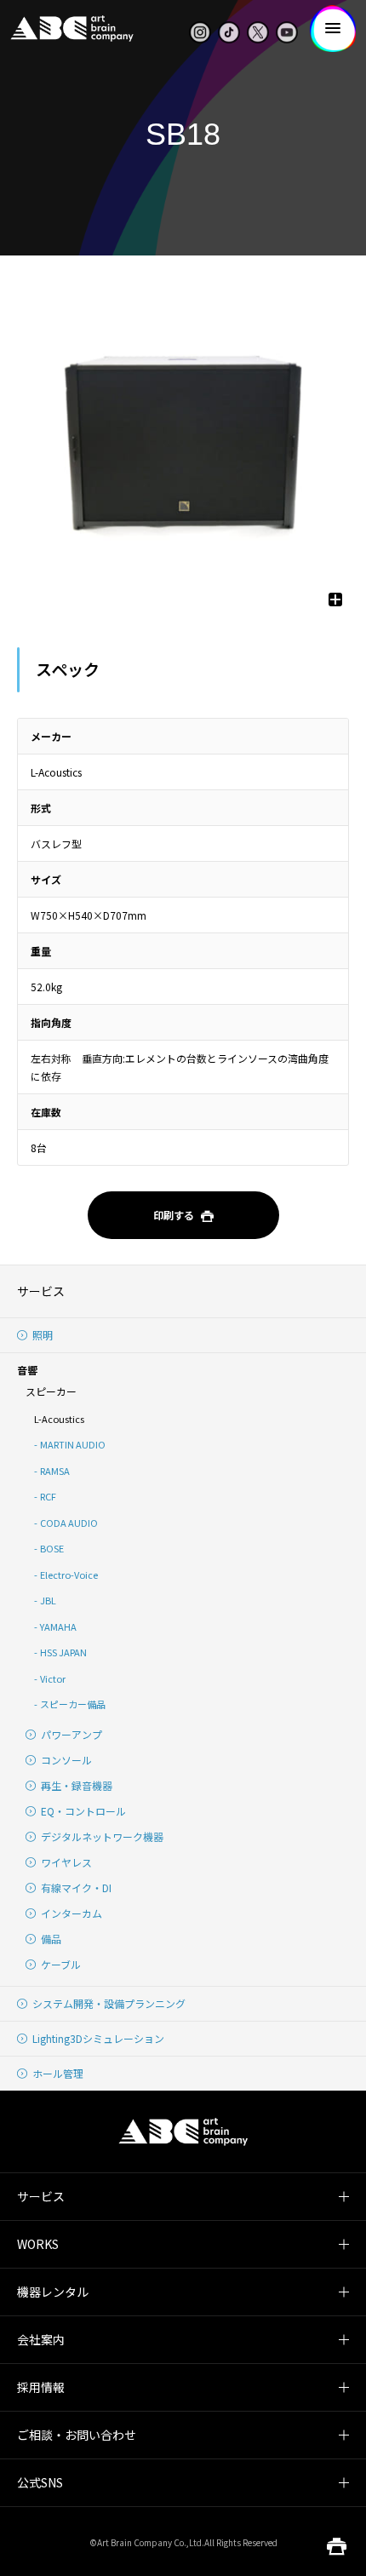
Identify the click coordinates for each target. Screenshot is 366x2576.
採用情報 (41, 2387)
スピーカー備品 (73, 1704)
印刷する (174, 1215)
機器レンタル (53, 2292)
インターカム (71, 1913)
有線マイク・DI (76, 1888)
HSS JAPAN (63, 1652)
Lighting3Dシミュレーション (98, 2038)
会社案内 (41, 2339)
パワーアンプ (71, 1734)
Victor (53, 1678)
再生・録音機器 (77, 1785)
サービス (41, 1291)
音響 (27, 1370)
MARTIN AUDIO (73, 1444)
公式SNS (40, 2482)
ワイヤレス (66, 1862)
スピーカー (51, 1391)
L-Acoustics (59, 1419)
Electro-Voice (69, 1575)
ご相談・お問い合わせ (77, 2435)
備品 (51, 1939)
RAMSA (55, 1471)
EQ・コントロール (83, 1811)
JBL (48, 1600)
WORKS (38, 2244)
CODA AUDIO (69, 1523)
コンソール (66, 1760)
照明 (43, 1335)
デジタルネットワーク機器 (102, 1836)
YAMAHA (58, 1626)
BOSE (52, 1548)
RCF (48, 1496)
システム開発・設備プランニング (109, 2003)
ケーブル (61, 1964)
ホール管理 (58, 2073)
